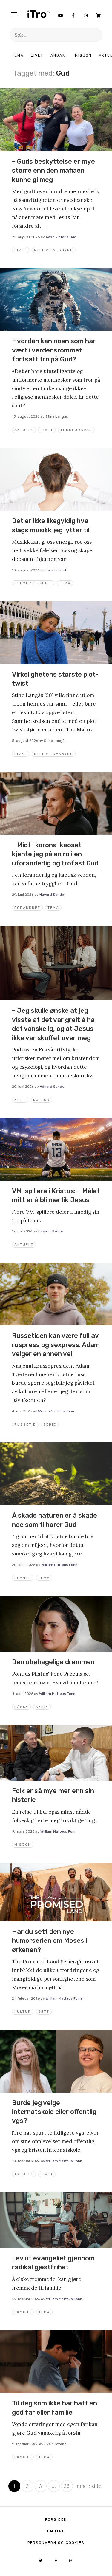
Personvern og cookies (56, 2543)
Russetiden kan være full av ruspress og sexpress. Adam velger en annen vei (56, 1345)
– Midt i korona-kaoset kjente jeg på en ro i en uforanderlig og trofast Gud (55, 854)
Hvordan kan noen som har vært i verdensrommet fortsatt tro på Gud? (54, 350)
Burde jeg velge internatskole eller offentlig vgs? (54, 2112)
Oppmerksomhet (33, 583)
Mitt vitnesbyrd (54, 250)
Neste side (89, 2486)
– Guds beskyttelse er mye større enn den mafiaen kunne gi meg (53, 171)
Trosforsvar (76, 430)
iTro (39, 14)
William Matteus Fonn (56, 1411)
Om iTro (56, 2531)
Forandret (27, 908)
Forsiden (56, 2519)
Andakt (59, 55)
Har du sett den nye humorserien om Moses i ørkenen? (50, 1941)
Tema (18, 55)
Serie (50, 1424)
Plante (23, 1578)
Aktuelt (24, 430)
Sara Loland (56, 570)
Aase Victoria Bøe (61, 237)
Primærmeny (14, 14)
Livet (37, 55)
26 (67, 2486)
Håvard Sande (52, 895)
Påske (21, 1707)
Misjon (83, 55)
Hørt (20, 1100)
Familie (23, 2312)
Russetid (25, 1424)
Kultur (42, 1100)
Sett (44, 2012)
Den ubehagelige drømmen (53, 1662)
